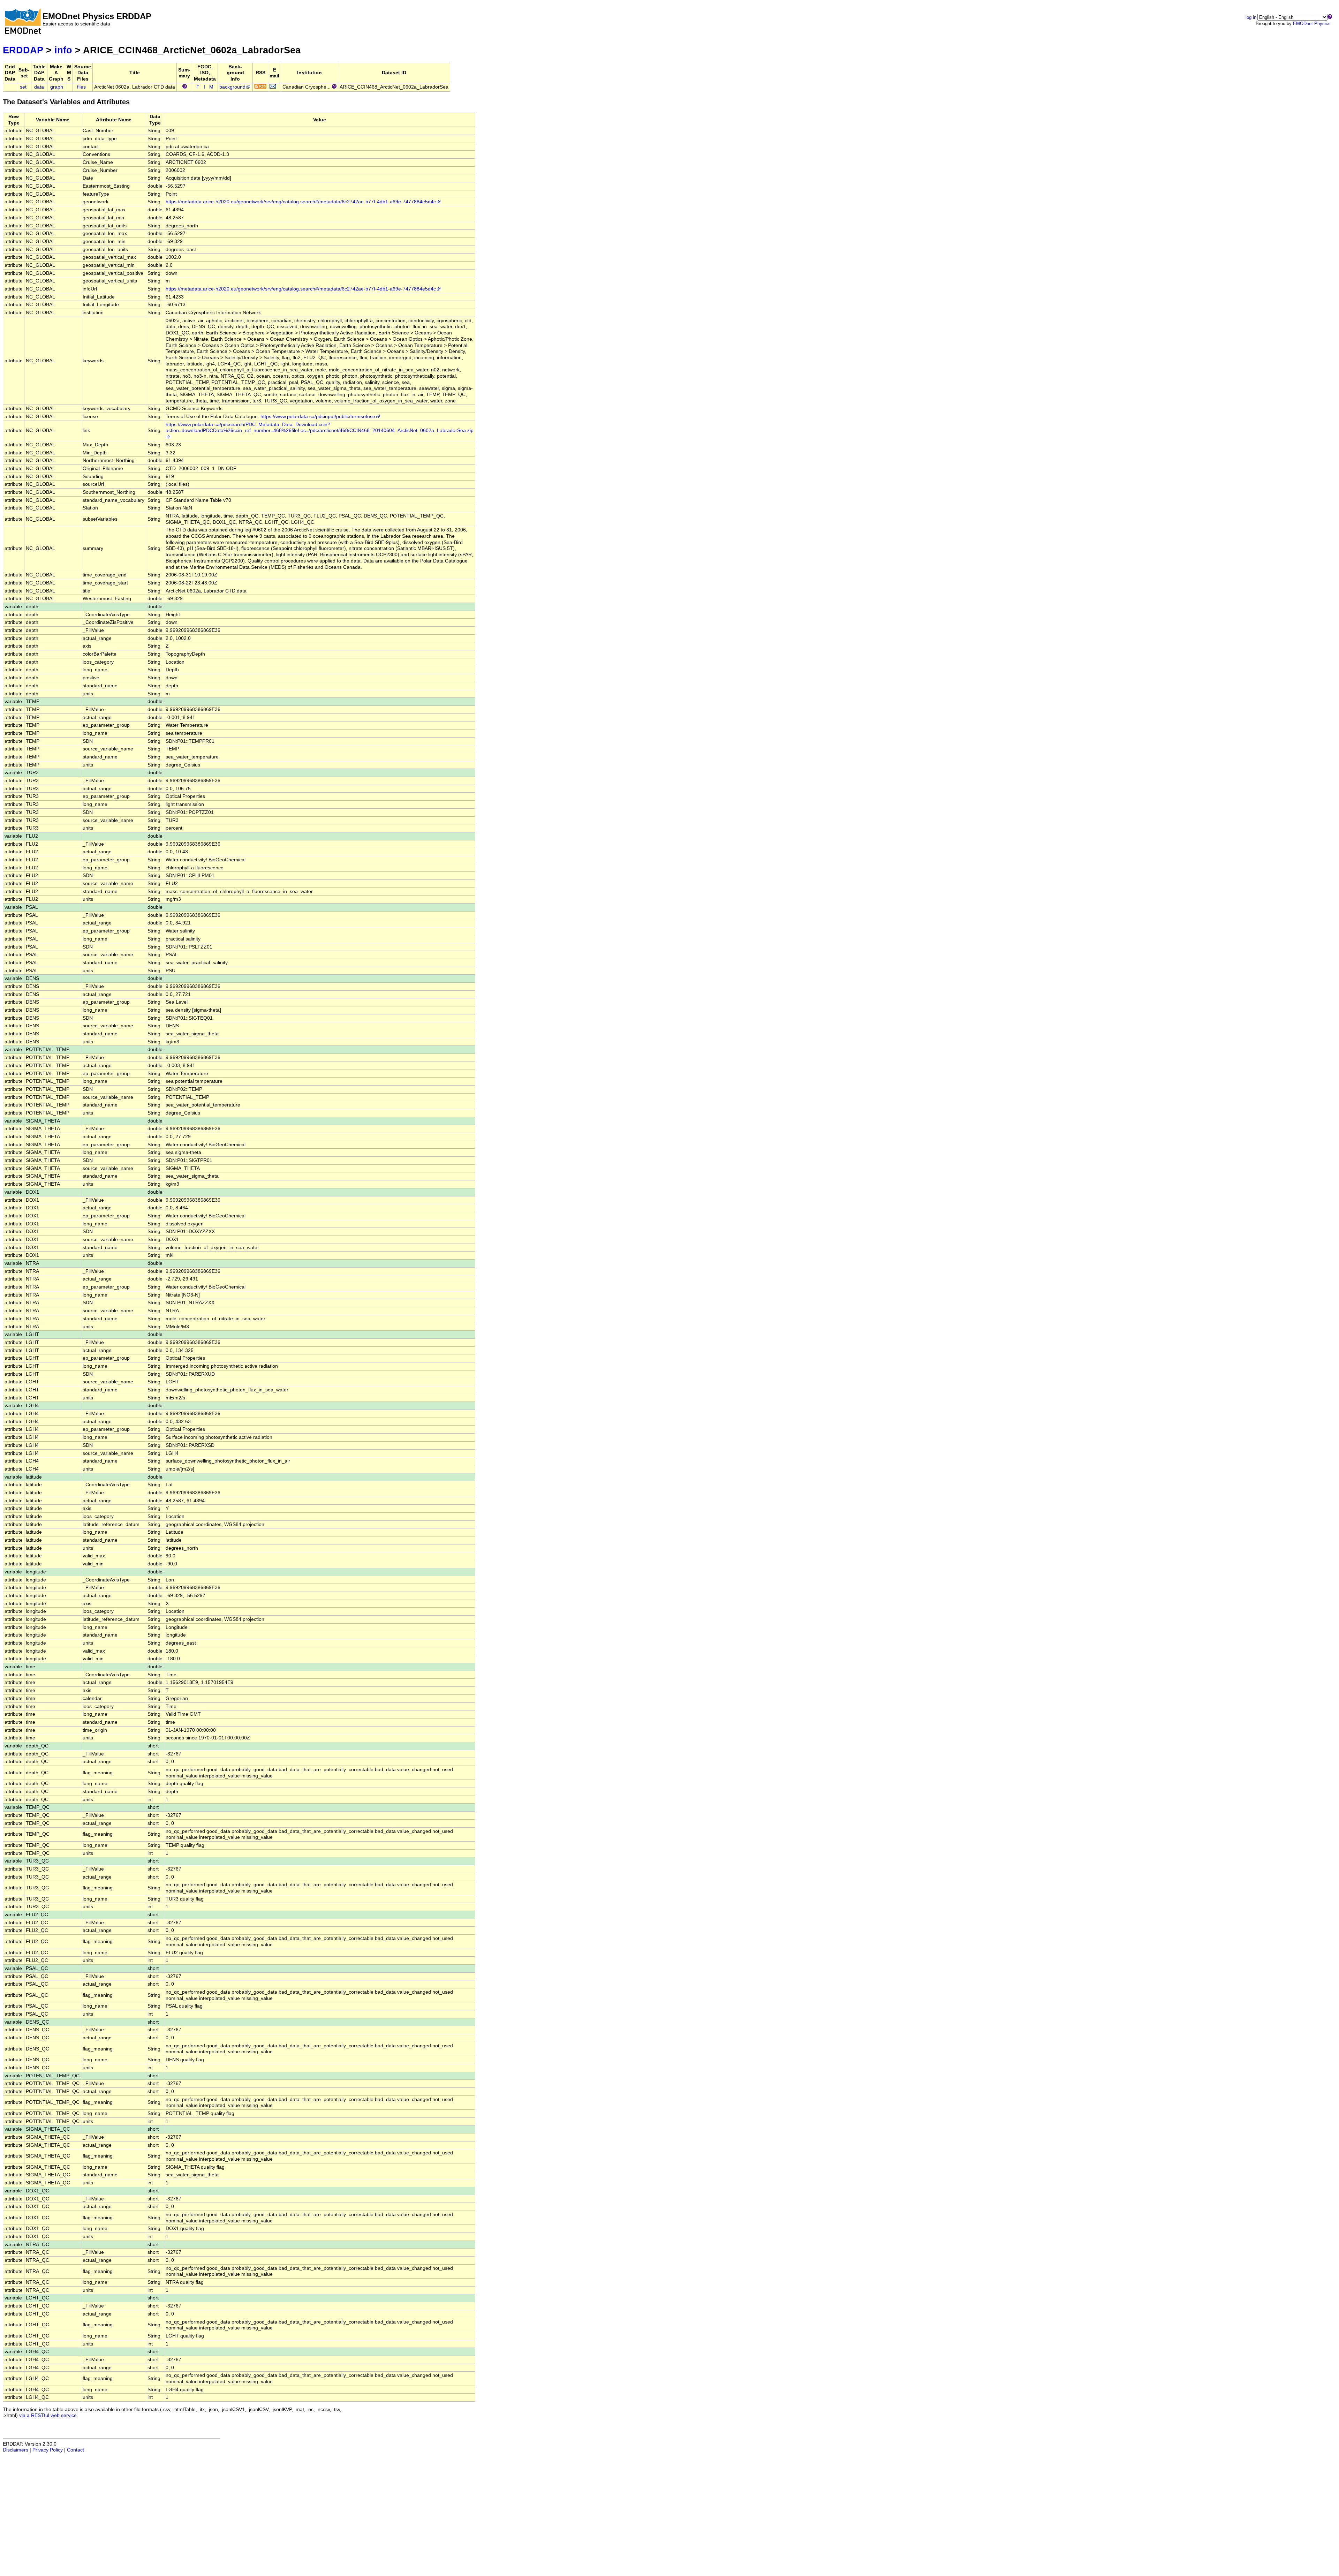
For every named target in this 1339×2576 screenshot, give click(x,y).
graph (57, 87)
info (63, 50)
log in (1251, 17)
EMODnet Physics (1312, 24)
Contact (75, 2450)
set (23, 87)
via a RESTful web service (48, 2415)
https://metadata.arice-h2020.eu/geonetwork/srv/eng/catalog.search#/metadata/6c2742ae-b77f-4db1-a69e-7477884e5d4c (301, 202)
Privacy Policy (48, 2450)
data (39, 87)
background (232, 87)
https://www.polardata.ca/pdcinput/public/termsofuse (318, 417)
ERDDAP (23, 50)
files (81, 87)
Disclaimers (16, 2450)
